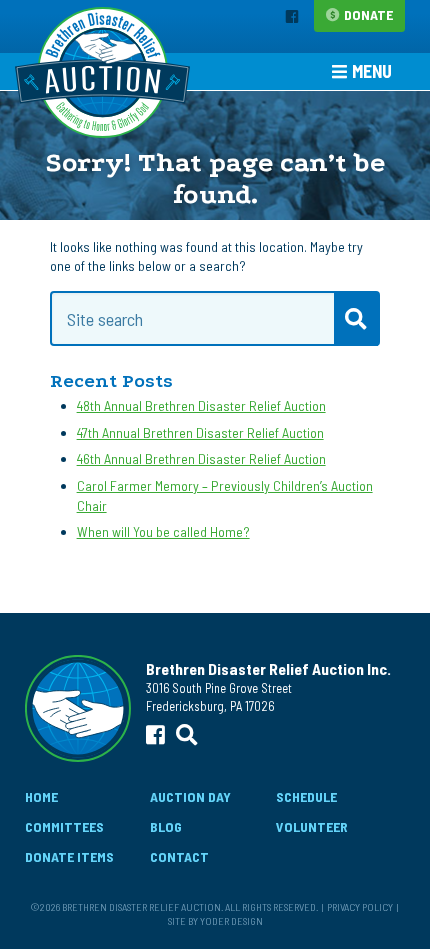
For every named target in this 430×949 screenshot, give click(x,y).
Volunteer (312, 826)
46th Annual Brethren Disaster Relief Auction (201, 458)
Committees (64, 826)
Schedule (306, 796)
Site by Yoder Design (215, 920)
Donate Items (69, 856)
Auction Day (190, 796)
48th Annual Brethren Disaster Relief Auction (201, 405)
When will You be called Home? (163, 531)
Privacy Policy (360, 906)
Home (41, 796)
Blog (166, 826)
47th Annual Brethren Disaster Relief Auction (200, 432)
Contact (179, 856)
